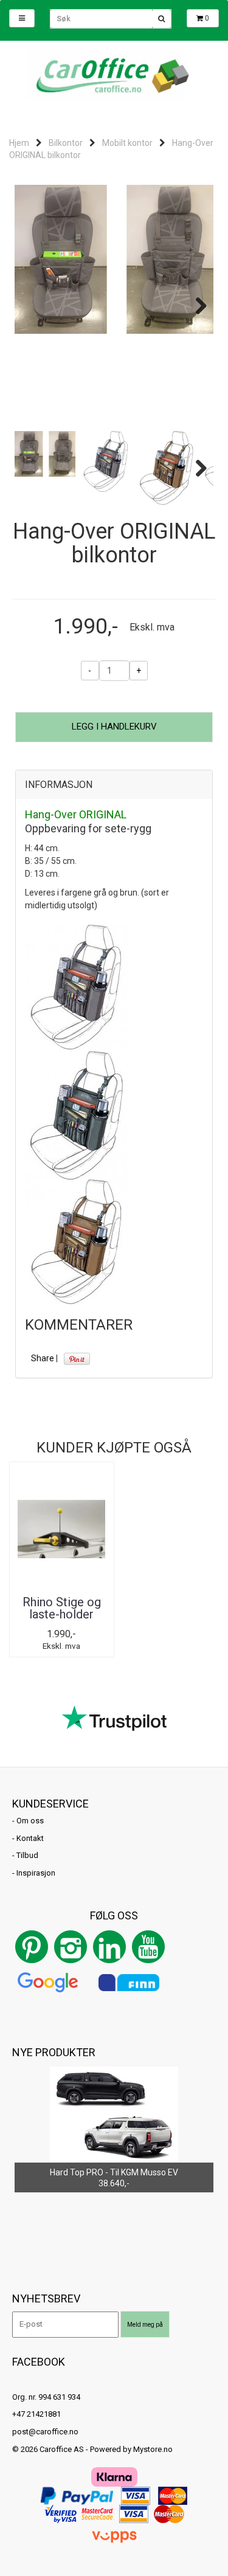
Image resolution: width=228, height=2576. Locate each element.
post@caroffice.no (45, 2432)
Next (195, 306)
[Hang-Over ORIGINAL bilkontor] (114, 259)
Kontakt (30, 1838)
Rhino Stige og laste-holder (62, 1608)
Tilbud (27, 1855)
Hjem (19, 143)
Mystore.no (153, 2449)
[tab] (114, 785)
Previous (33, 306)
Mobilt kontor (127, 143)
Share (43, 1358)
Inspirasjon (36, 1873)
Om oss (30, 1821)
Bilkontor (66, 143)
